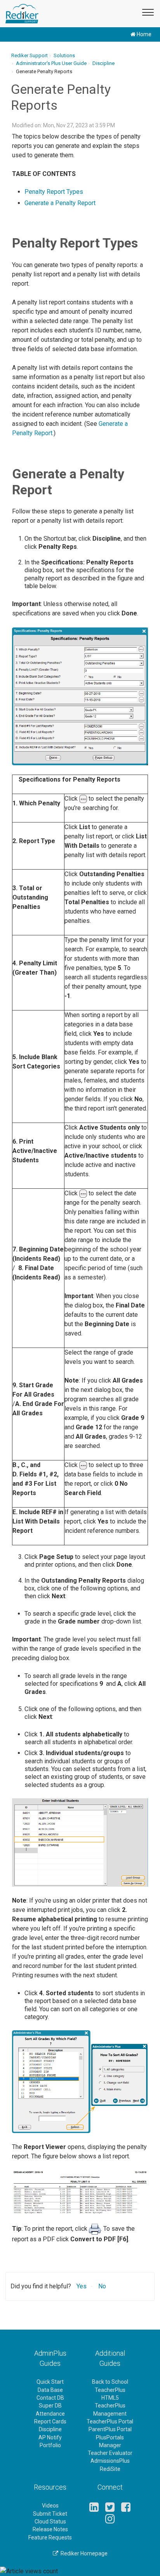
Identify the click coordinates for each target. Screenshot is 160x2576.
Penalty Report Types (54, 192)
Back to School (110, 2382)
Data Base (50, 2390)
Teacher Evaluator (110, 2453)
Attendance (50, 2414)
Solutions (64, 55)
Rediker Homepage (83, 2553)
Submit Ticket (50, 2514)
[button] (146, 11)
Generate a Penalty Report (60, 203)
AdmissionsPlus (110, 2461)
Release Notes (50, 2529)
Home (143, 34)
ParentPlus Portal (110, 2429)
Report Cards (50, 2421)
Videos (50, 2506)
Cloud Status (50, 2522)
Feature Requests (50, 2537)
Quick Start (50, 2382)
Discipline (103, 63)
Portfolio (50, 2445)
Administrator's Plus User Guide (51, 63)
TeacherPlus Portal (110, 2421)
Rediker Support (30, 55)
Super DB (50, 2406)
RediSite (110, 2469)
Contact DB (50, 2398)
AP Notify (50, 2437)
